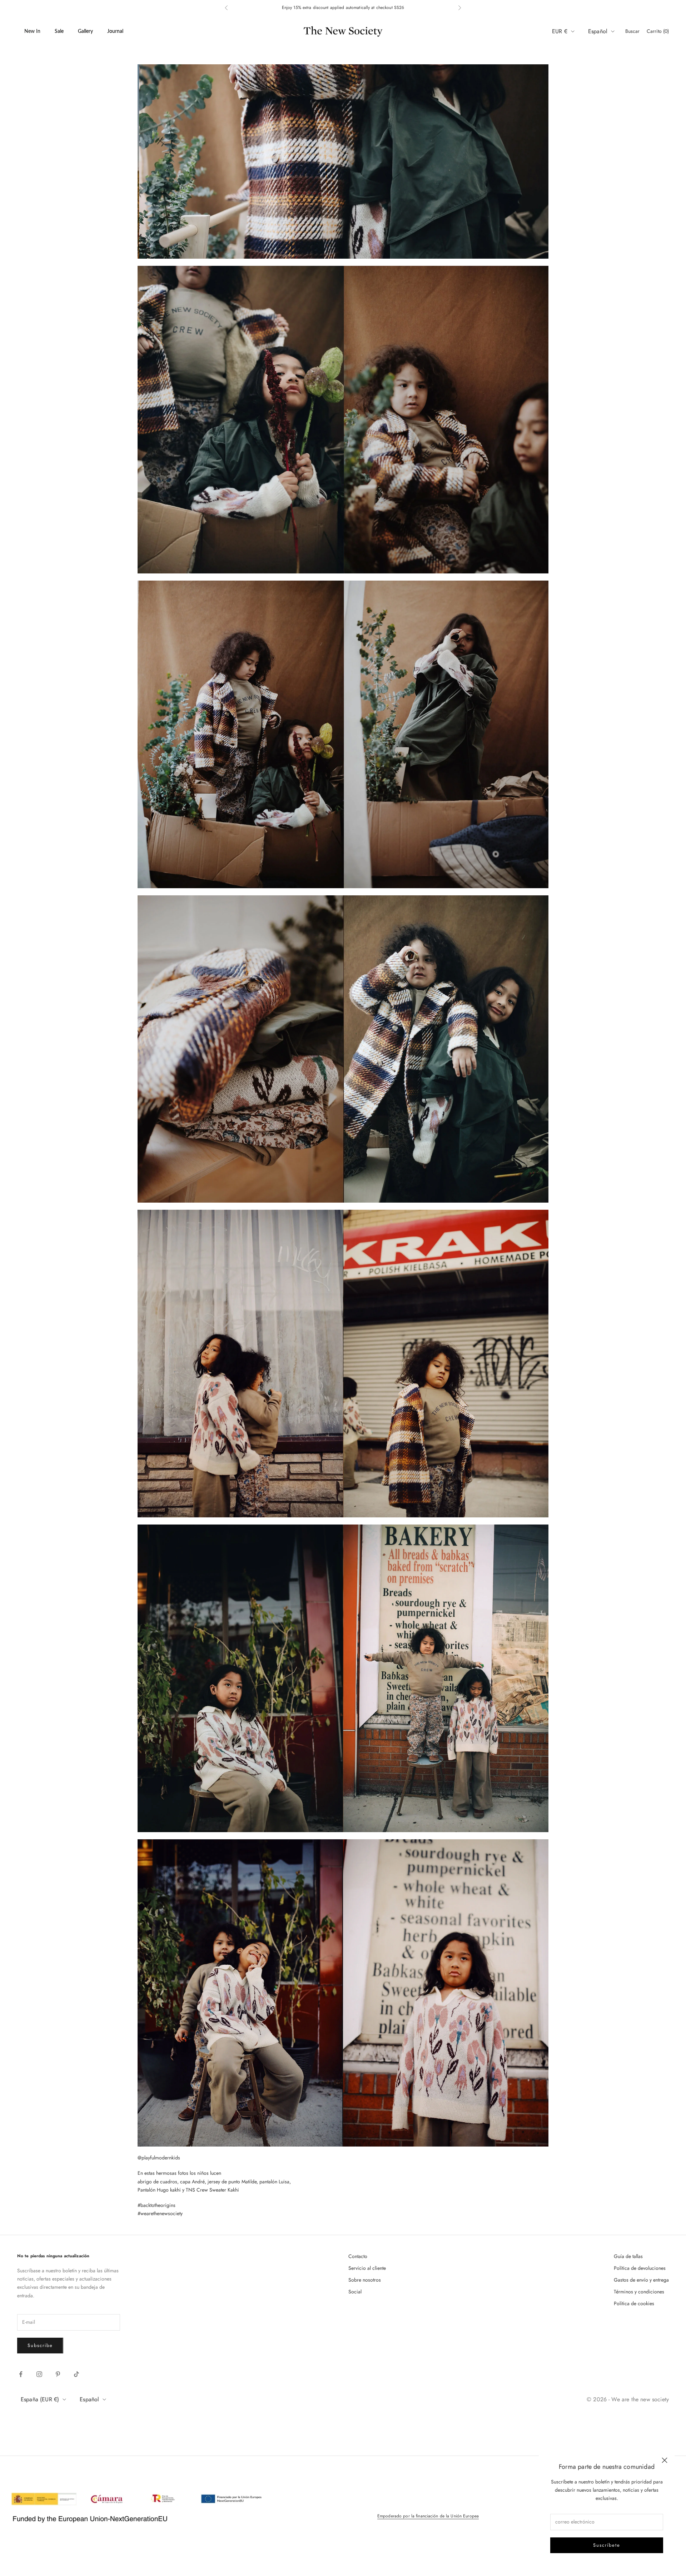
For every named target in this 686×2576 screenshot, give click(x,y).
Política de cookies (634, 2303)
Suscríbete (607, 2545)
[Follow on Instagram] (39, 2374)
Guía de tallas (628, 2256)
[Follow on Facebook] (21, 2374)
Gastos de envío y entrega (641, 2280)
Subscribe (40, 2345)
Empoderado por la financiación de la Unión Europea (428, 2516)
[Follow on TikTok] (76, 2374)
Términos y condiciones (639, 2292)
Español (598, 31)
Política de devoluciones (640, 2268)
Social (355, 2292)
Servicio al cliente (367, 2268)
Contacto (358, 2256)
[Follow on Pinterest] (58, 2374)
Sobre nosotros (365, 2280)
